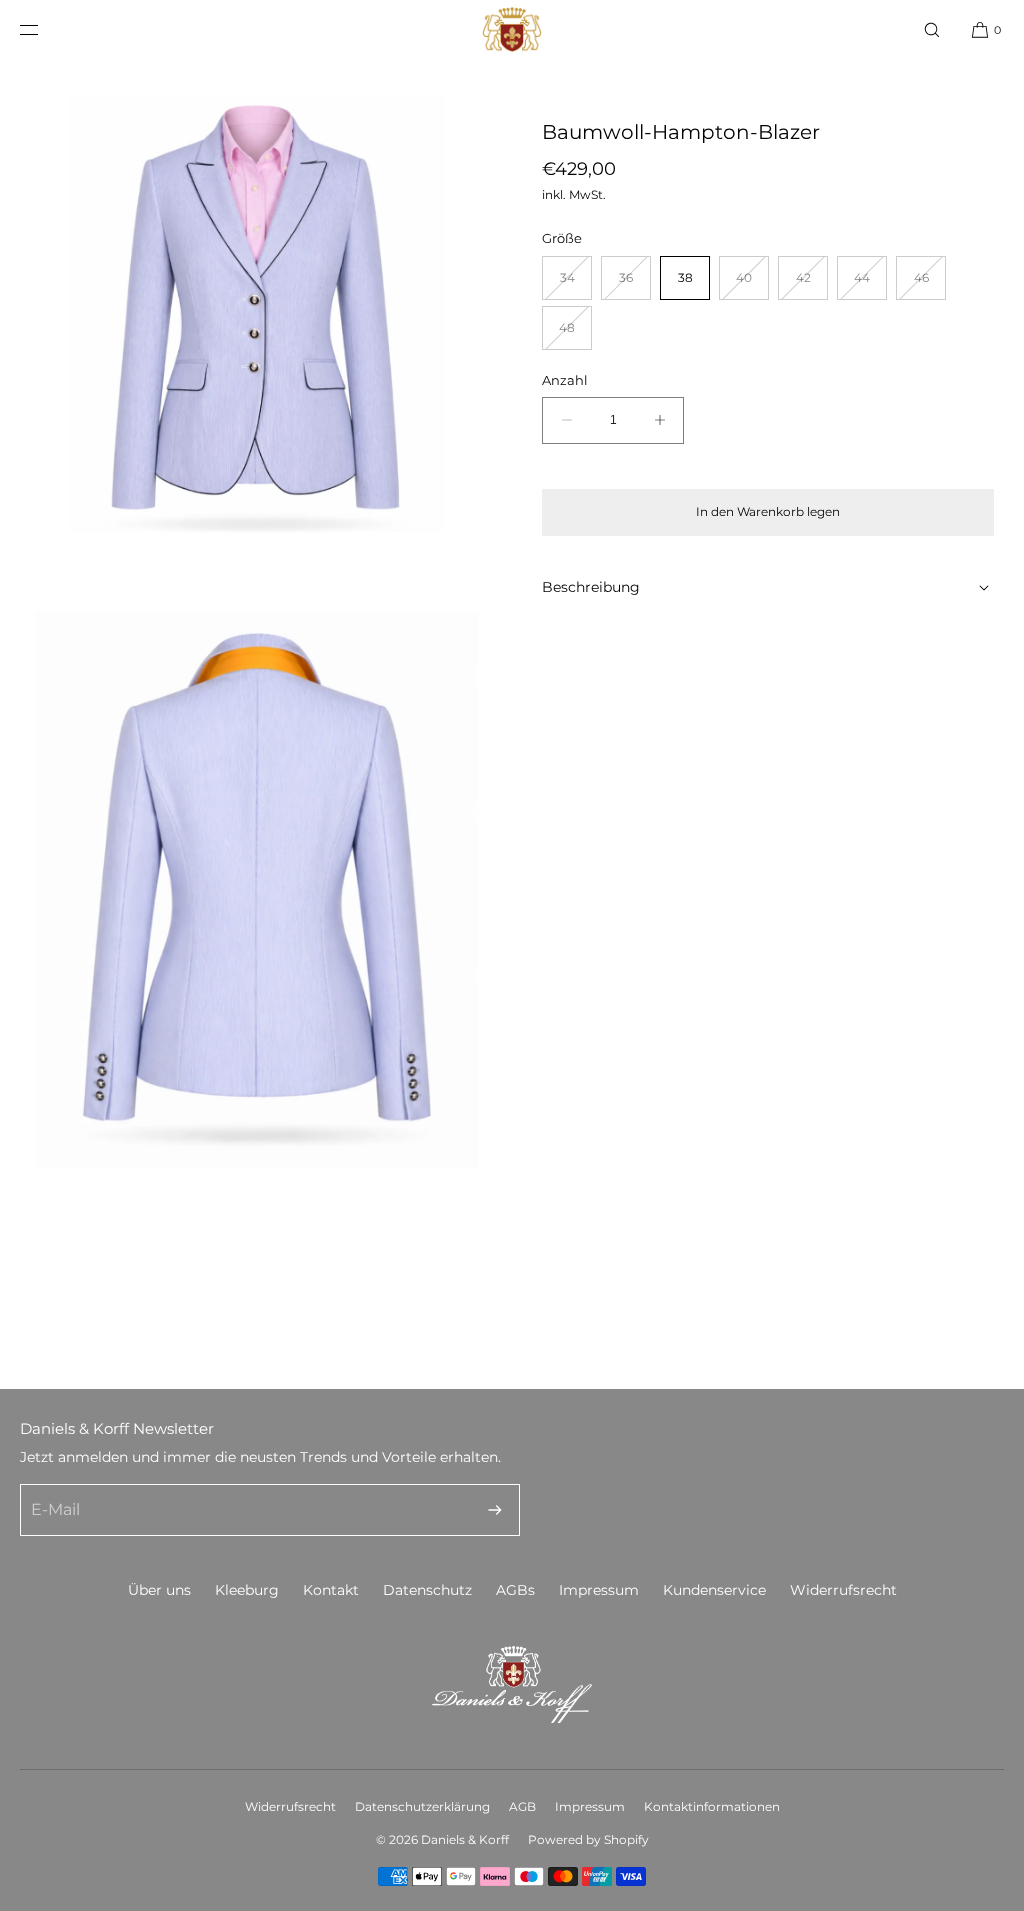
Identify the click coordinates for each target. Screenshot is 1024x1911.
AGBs (515, 1590)
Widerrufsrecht (843, 1590)
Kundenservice (714, 1590)
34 (576, 284)
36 (635, 284)
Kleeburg (247, 1590)
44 (870, 284)
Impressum (599, 1590)
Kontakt (331, 1590)
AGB (522, 1806)
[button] (932, 29)
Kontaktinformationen (712, 1806)
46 (930, 284)
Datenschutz (427, 1590)
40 (752, 284)
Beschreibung (591, 587)
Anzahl (565, 380)
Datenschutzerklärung (422, 1806)
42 (812, 284)
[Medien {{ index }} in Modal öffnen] (256, 314)
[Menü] (45, 29)
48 (575, 334)
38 (685, 277)
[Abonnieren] (495, 1510)
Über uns (159, 1590)
